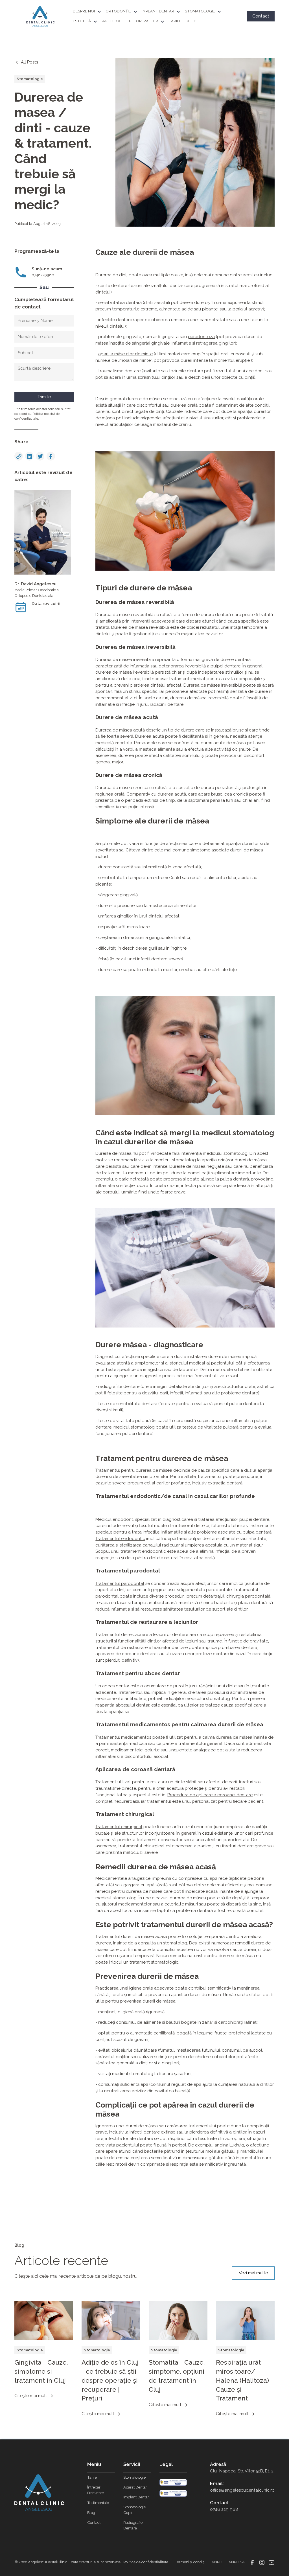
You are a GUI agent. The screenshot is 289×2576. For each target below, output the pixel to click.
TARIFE (175, 21)
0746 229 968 (224, 2509)
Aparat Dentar (135, 2487)
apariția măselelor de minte (125, 354)
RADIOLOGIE (113, 21)
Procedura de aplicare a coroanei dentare (210, 1795)
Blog (91, 2513)
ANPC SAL (238, 2562)
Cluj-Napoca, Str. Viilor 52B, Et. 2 (242, 2471)
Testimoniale (98, 2503)
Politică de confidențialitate (146, 2562)
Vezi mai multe (253, 2273)
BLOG (191, 21)
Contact (261, 16)
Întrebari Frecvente (96, 2490)
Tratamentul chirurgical (119, 1827)
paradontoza (201, 337)
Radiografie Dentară (133, 2525)
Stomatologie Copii (134, 2510)
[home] (40, 16)
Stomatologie (134, 2477)
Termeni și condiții (190, 2562)
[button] (89, 11)
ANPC (217, 2562)
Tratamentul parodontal (120, 1583)
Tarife (92, 2477)
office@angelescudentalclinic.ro (242, 2490)
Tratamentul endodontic (120, 1539)
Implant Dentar (136, 2497)
